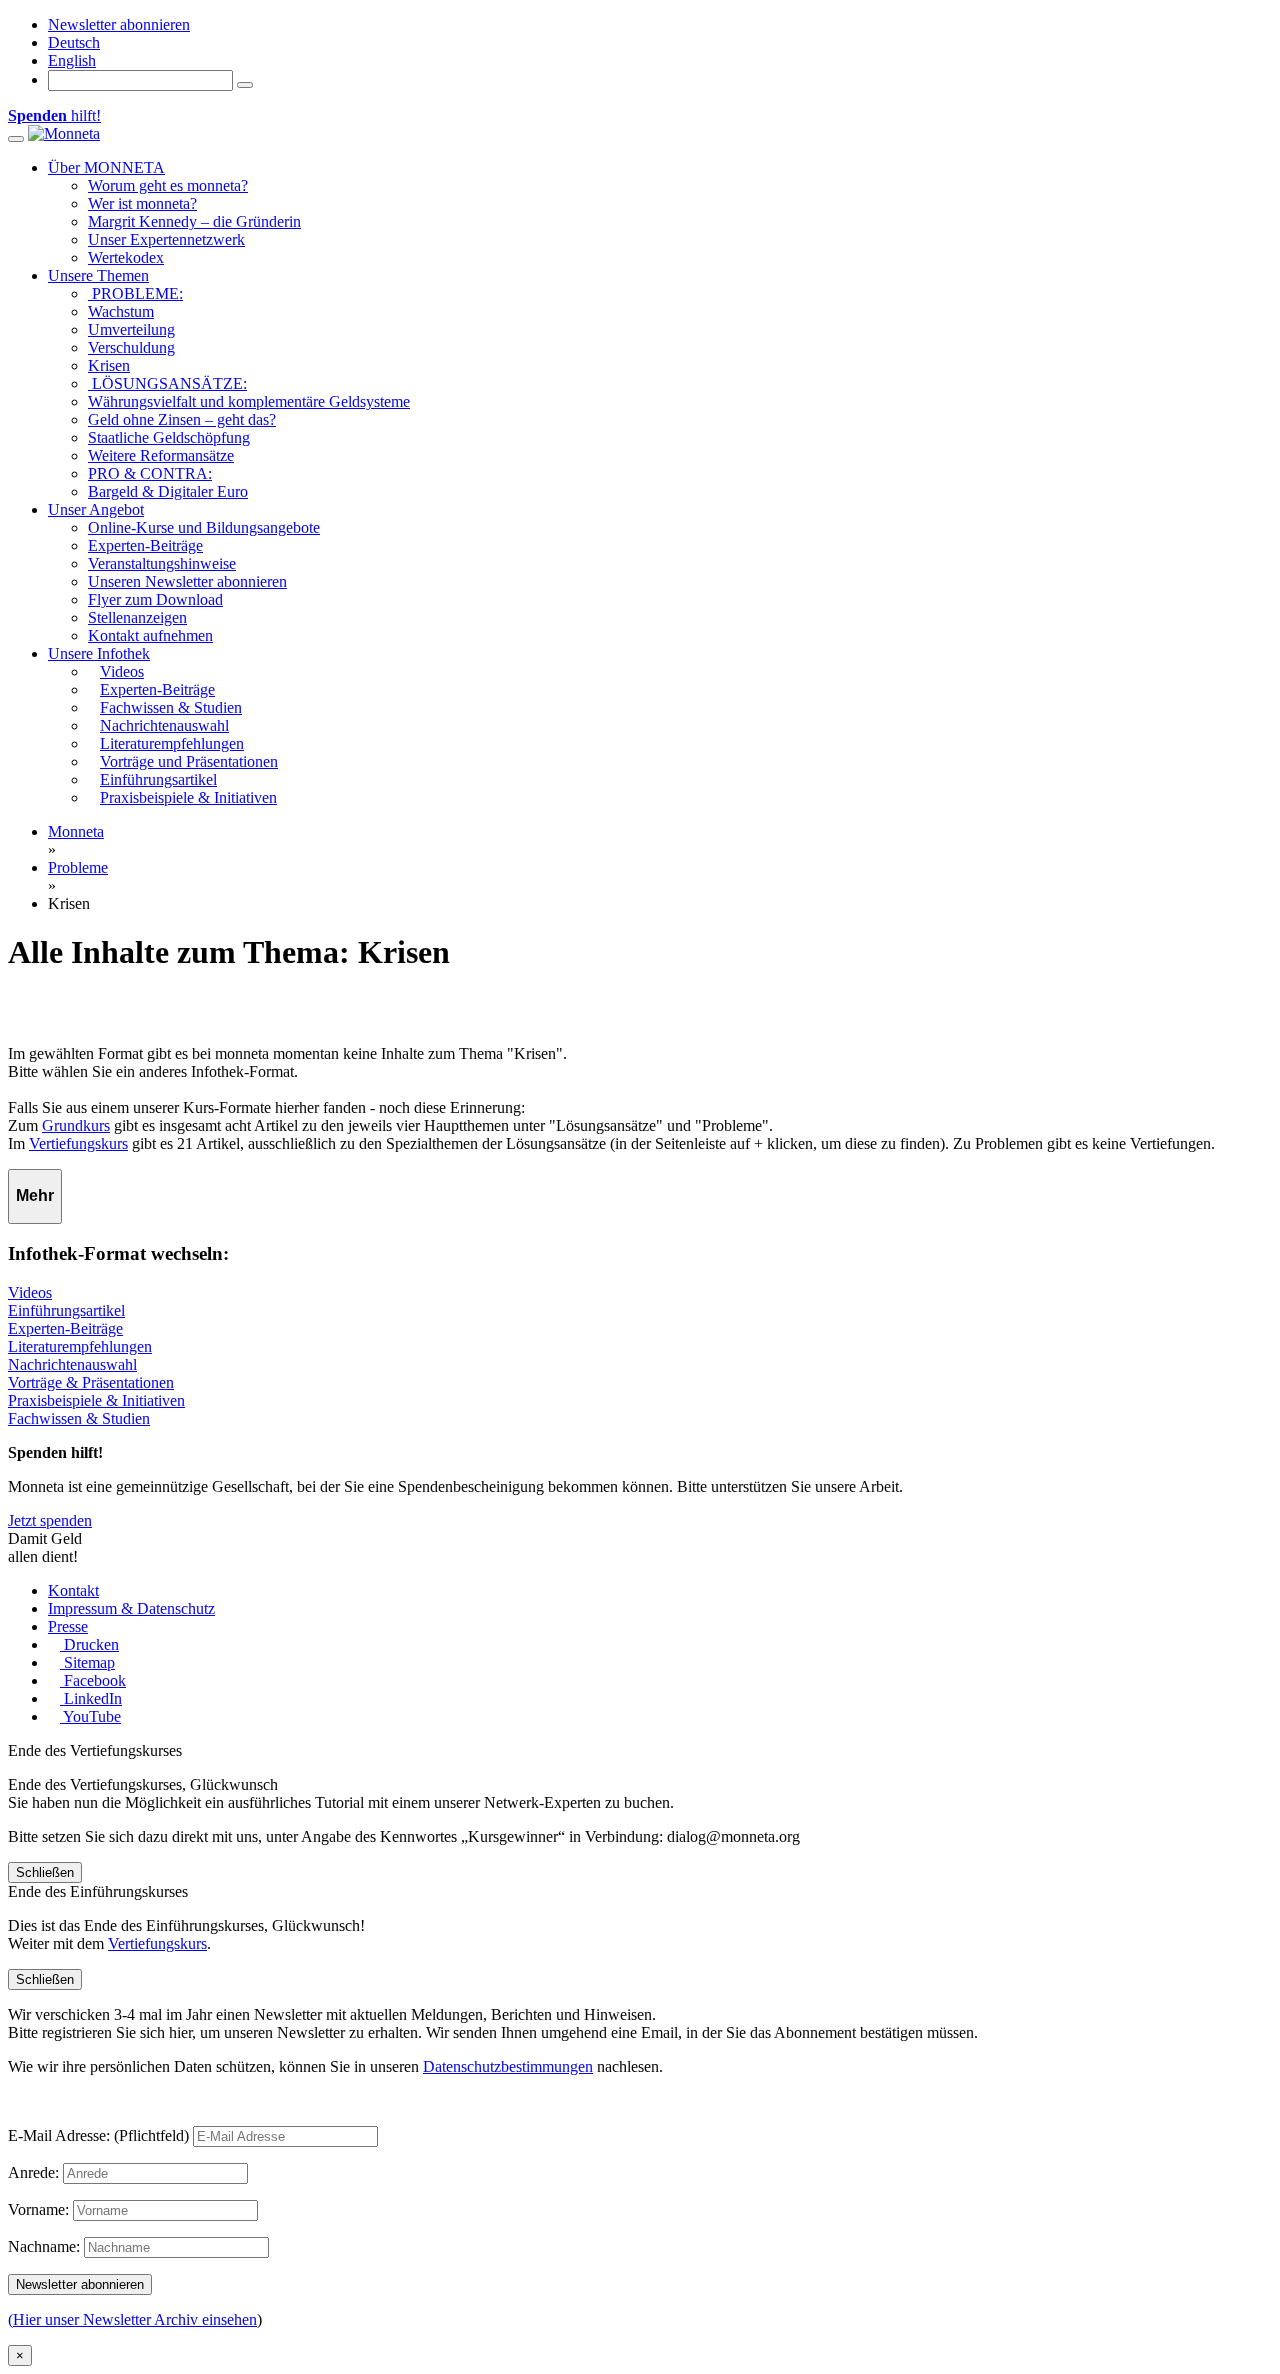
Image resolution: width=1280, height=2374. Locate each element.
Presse (68, 1626)
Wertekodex (126, 257)
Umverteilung (131, 329)
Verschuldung (131, 347)
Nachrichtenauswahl (72, 1364)
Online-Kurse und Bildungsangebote (204, 527)
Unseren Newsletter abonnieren (187, 581)
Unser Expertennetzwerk (166, 239)
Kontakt (73, 1590)
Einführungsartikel (66, 1310)
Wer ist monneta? (142, 203)
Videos (30, 1292)
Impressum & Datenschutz (131, 1608)
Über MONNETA (106, 167)
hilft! (54, 115)
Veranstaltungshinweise (162, 563)
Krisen (109, 365)
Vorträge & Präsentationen (91, 1382)
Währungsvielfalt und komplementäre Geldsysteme (249, 401)
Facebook (93, 1680)
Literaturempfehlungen (80, 1346)
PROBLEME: (135, 293)
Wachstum (121, 311)
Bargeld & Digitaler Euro (168, 491)
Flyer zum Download (155, 599)
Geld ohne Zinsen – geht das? (182, 419)
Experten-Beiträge (145, 545)
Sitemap (87, 1662)
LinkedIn (91, 1698)
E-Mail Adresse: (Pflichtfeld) (98, 2135)
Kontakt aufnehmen (150, 635)
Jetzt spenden (50, 1520)
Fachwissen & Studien (79, 1418)
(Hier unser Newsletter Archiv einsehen (132, 2319)
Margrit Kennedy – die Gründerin (194, 221)
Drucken (89, 1644)
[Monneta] (64, 133)
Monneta (76, 831)
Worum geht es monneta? (168, 185)
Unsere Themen (98, 275)
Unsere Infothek (99, 653)
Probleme (78, 867)
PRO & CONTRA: (150, 473)
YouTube (90, 1716)
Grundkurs (76, 1125)
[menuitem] (74, 42)
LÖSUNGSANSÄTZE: (167, 383)
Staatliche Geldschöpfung (169, 437)
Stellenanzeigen (137, 617)
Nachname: (44, 2246)
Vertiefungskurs (78, 1143)
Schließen (45, 1872)
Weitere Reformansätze (161, 455)
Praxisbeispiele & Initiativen (96, 1400)
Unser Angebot (96, 509)
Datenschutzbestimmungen (508, 2066)
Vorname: (38, 2209)
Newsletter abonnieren (119, 24)
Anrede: (33, 2172)
